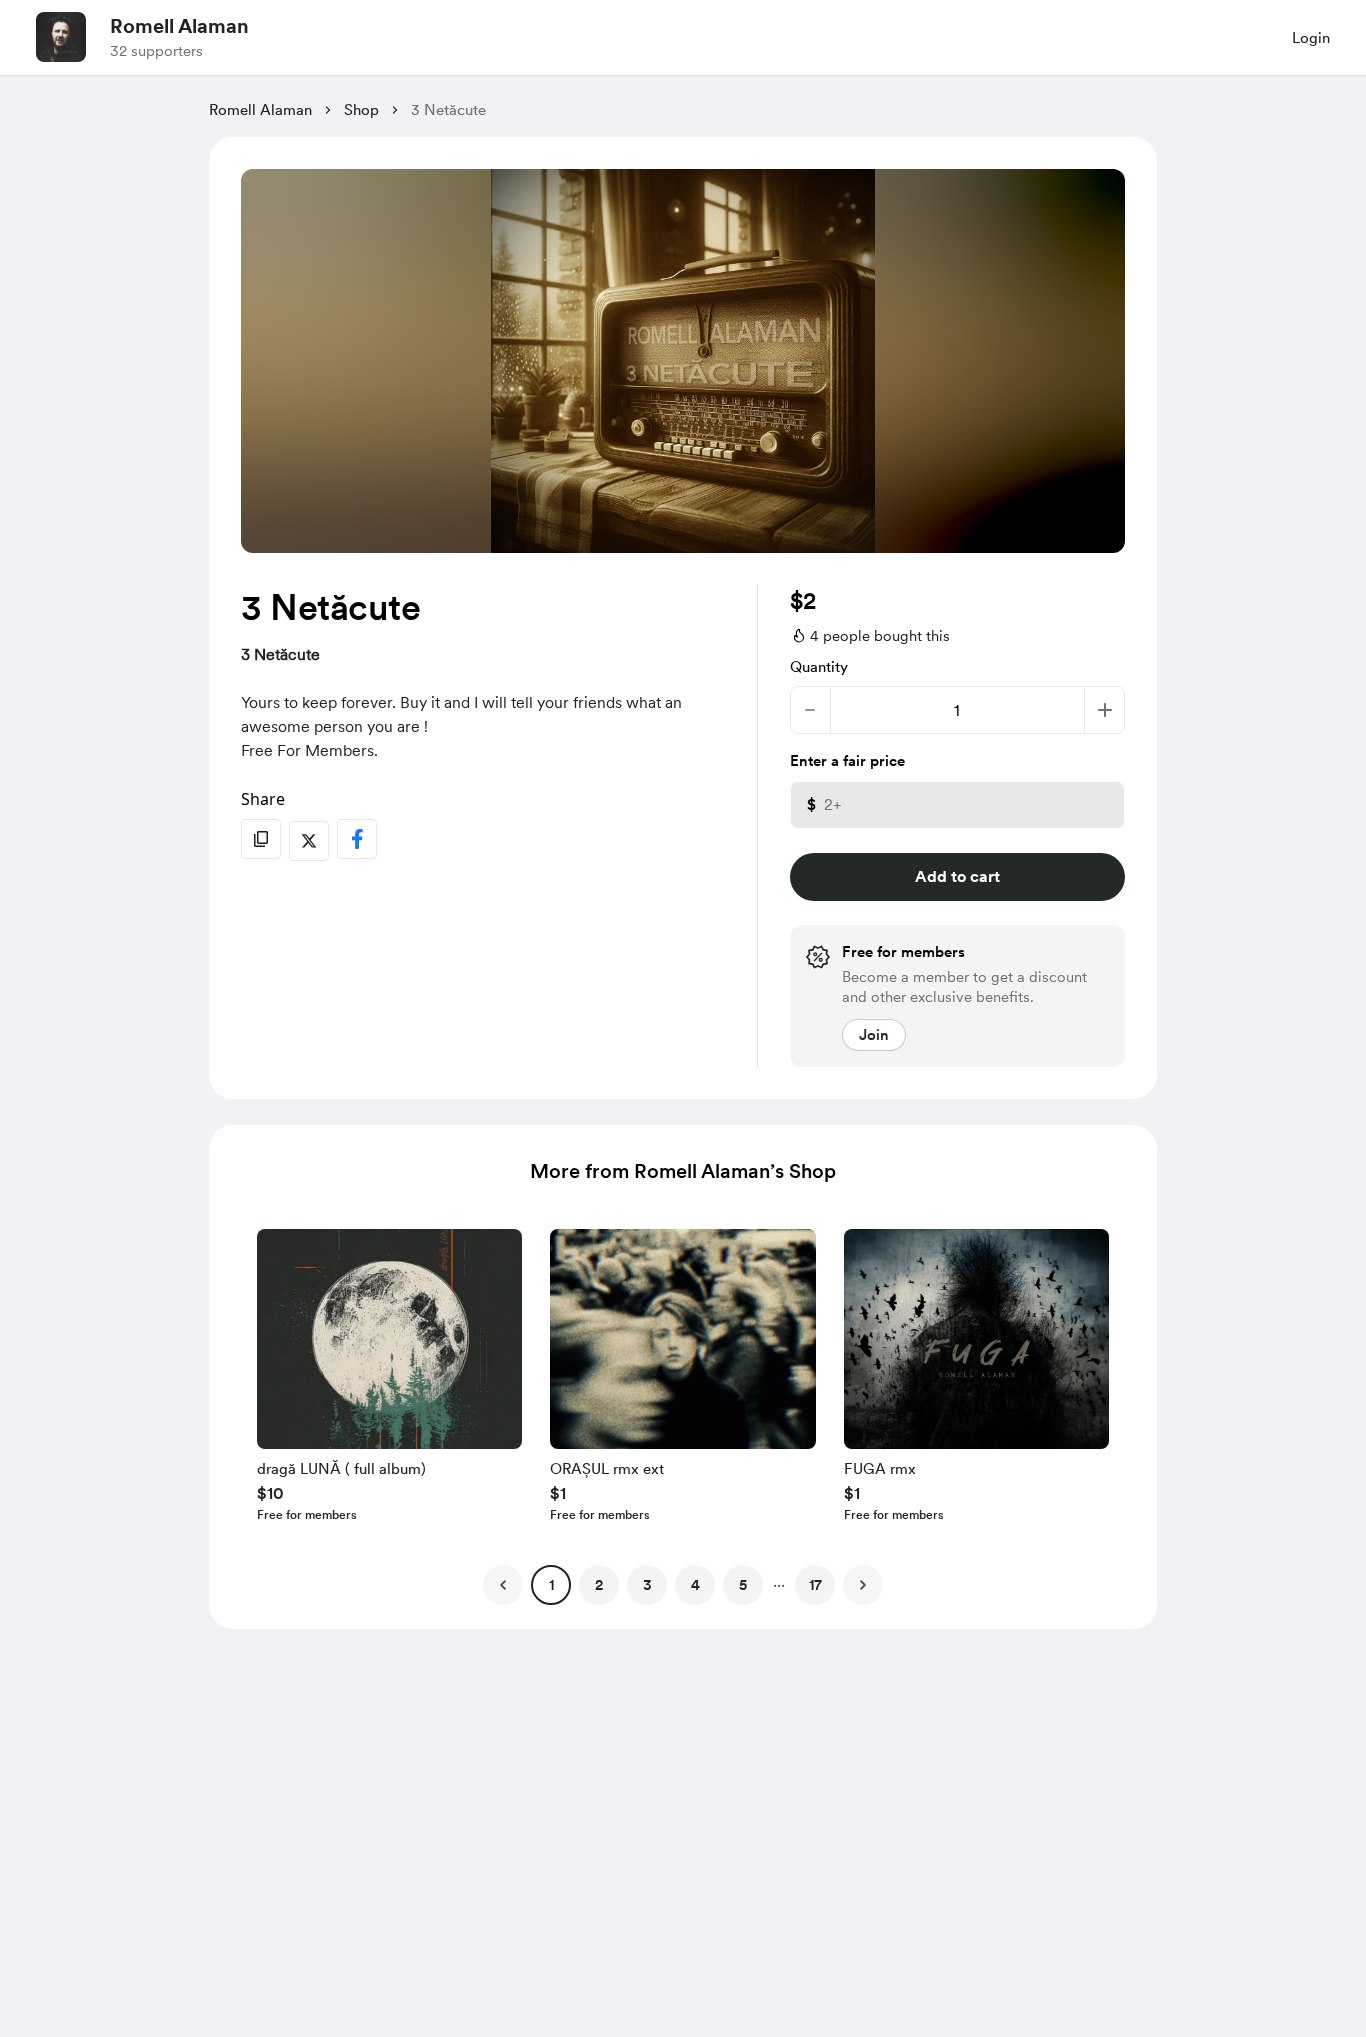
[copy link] (261, 839)
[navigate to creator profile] (61, 37)
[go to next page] (863, 1585)
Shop (361, 110)
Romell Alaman (179, 26)
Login (1311, 38)
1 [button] (551, 1585)
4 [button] (695, 1585)
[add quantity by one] (1104, 710)
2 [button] (599, 1585)
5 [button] (743, 1585)
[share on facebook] (357, 839)
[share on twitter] (309, 841)
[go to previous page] (503, 1585)
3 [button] (647, 1585)
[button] (389, 1380)
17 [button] (815, 1585)
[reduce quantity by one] (810, 710)
